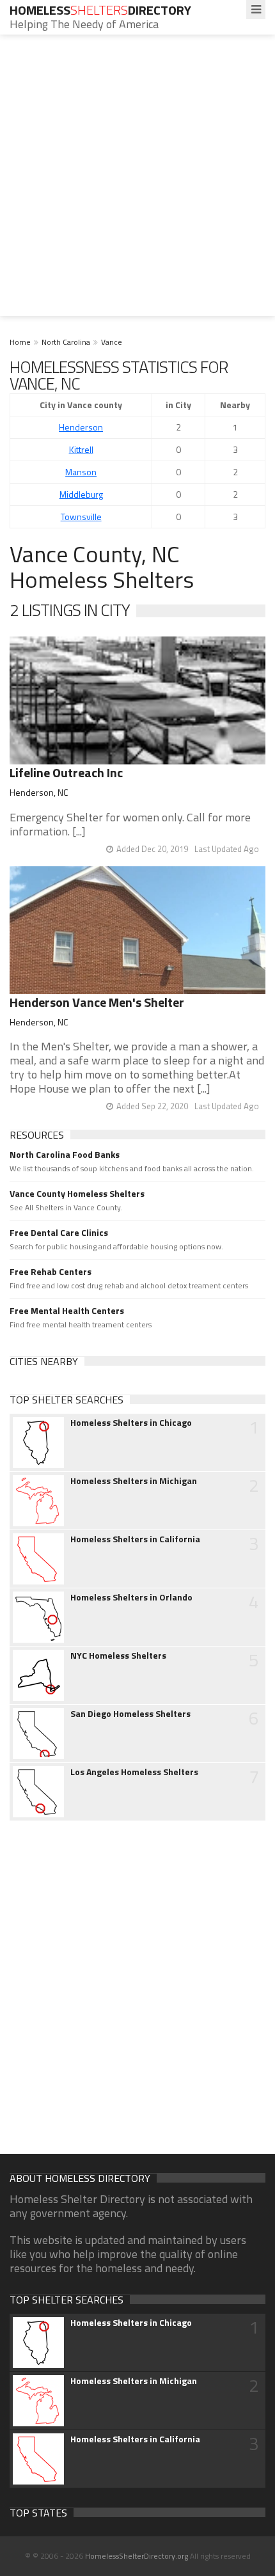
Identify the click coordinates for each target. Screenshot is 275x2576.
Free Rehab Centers (51, 1272)
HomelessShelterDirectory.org (137, 2556)
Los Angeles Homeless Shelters (134, 1772)
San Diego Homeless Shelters (130, 1714)
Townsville (81, 517)
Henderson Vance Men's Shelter (97, 1002)
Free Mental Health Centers (67, 1311)
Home (20, 342)
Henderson (81, 427)
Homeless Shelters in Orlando (131, 1597)
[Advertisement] (137, 178)
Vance (112, 342)
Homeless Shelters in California (135, 1539)
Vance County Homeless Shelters (77, 1194)
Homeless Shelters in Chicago (131, 1423)
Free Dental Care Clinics (59, 1233)
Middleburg (81, 494)
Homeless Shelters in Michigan (134, 1481)
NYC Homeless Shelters (118, 1655)
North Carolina (66, 342)
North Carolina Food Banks (65, 1155)
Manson (81, 472)
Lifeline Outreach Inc (66, 772)
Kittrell (81, 449)
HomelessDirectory (100, 10)
